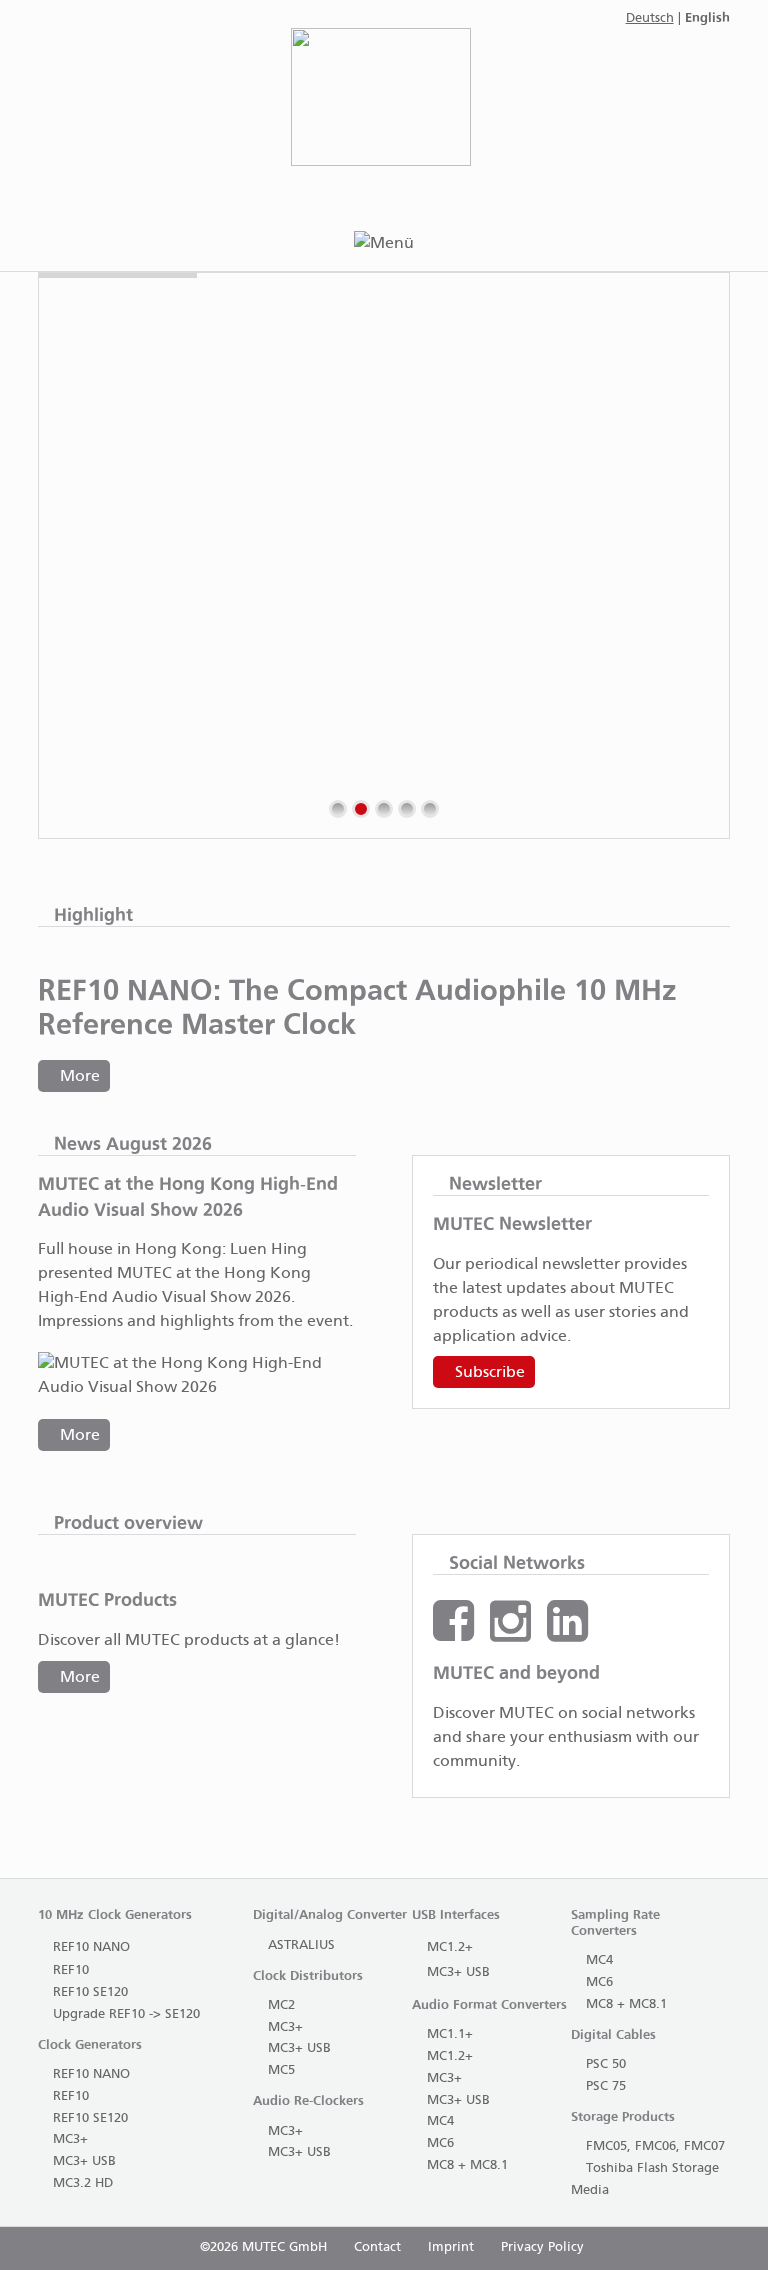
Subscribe (490, 1372)
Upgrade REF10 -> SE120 (126, 2014)
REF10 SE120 (90, 1992)
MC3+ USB (84, 2161)
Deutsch (650, 18)
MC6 (440, 2143)
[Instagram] (510, 1633)
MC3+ (70, 2139)
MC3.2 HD (83, 2183)
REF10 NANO (91, 1947)
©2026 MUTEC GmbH (263, 2247)
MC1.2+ (450, 1947)
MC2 (281, 2005)
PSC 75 (606, 2086)
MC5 (281, 2070)
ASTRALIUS (301, 1945)
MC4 (440, 2121)
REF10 (71, 1970)
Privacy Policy (542, 2247)
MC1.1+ (450, 2034)
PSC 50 (606, 2064)
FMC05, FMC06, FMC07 (655, 2146)
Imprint (451, 2247)
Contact (377, 2247)
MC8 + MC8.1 (467, 2165)
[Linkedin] (567, 1633)
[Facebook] (453, 1633)
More (80, 1076)
